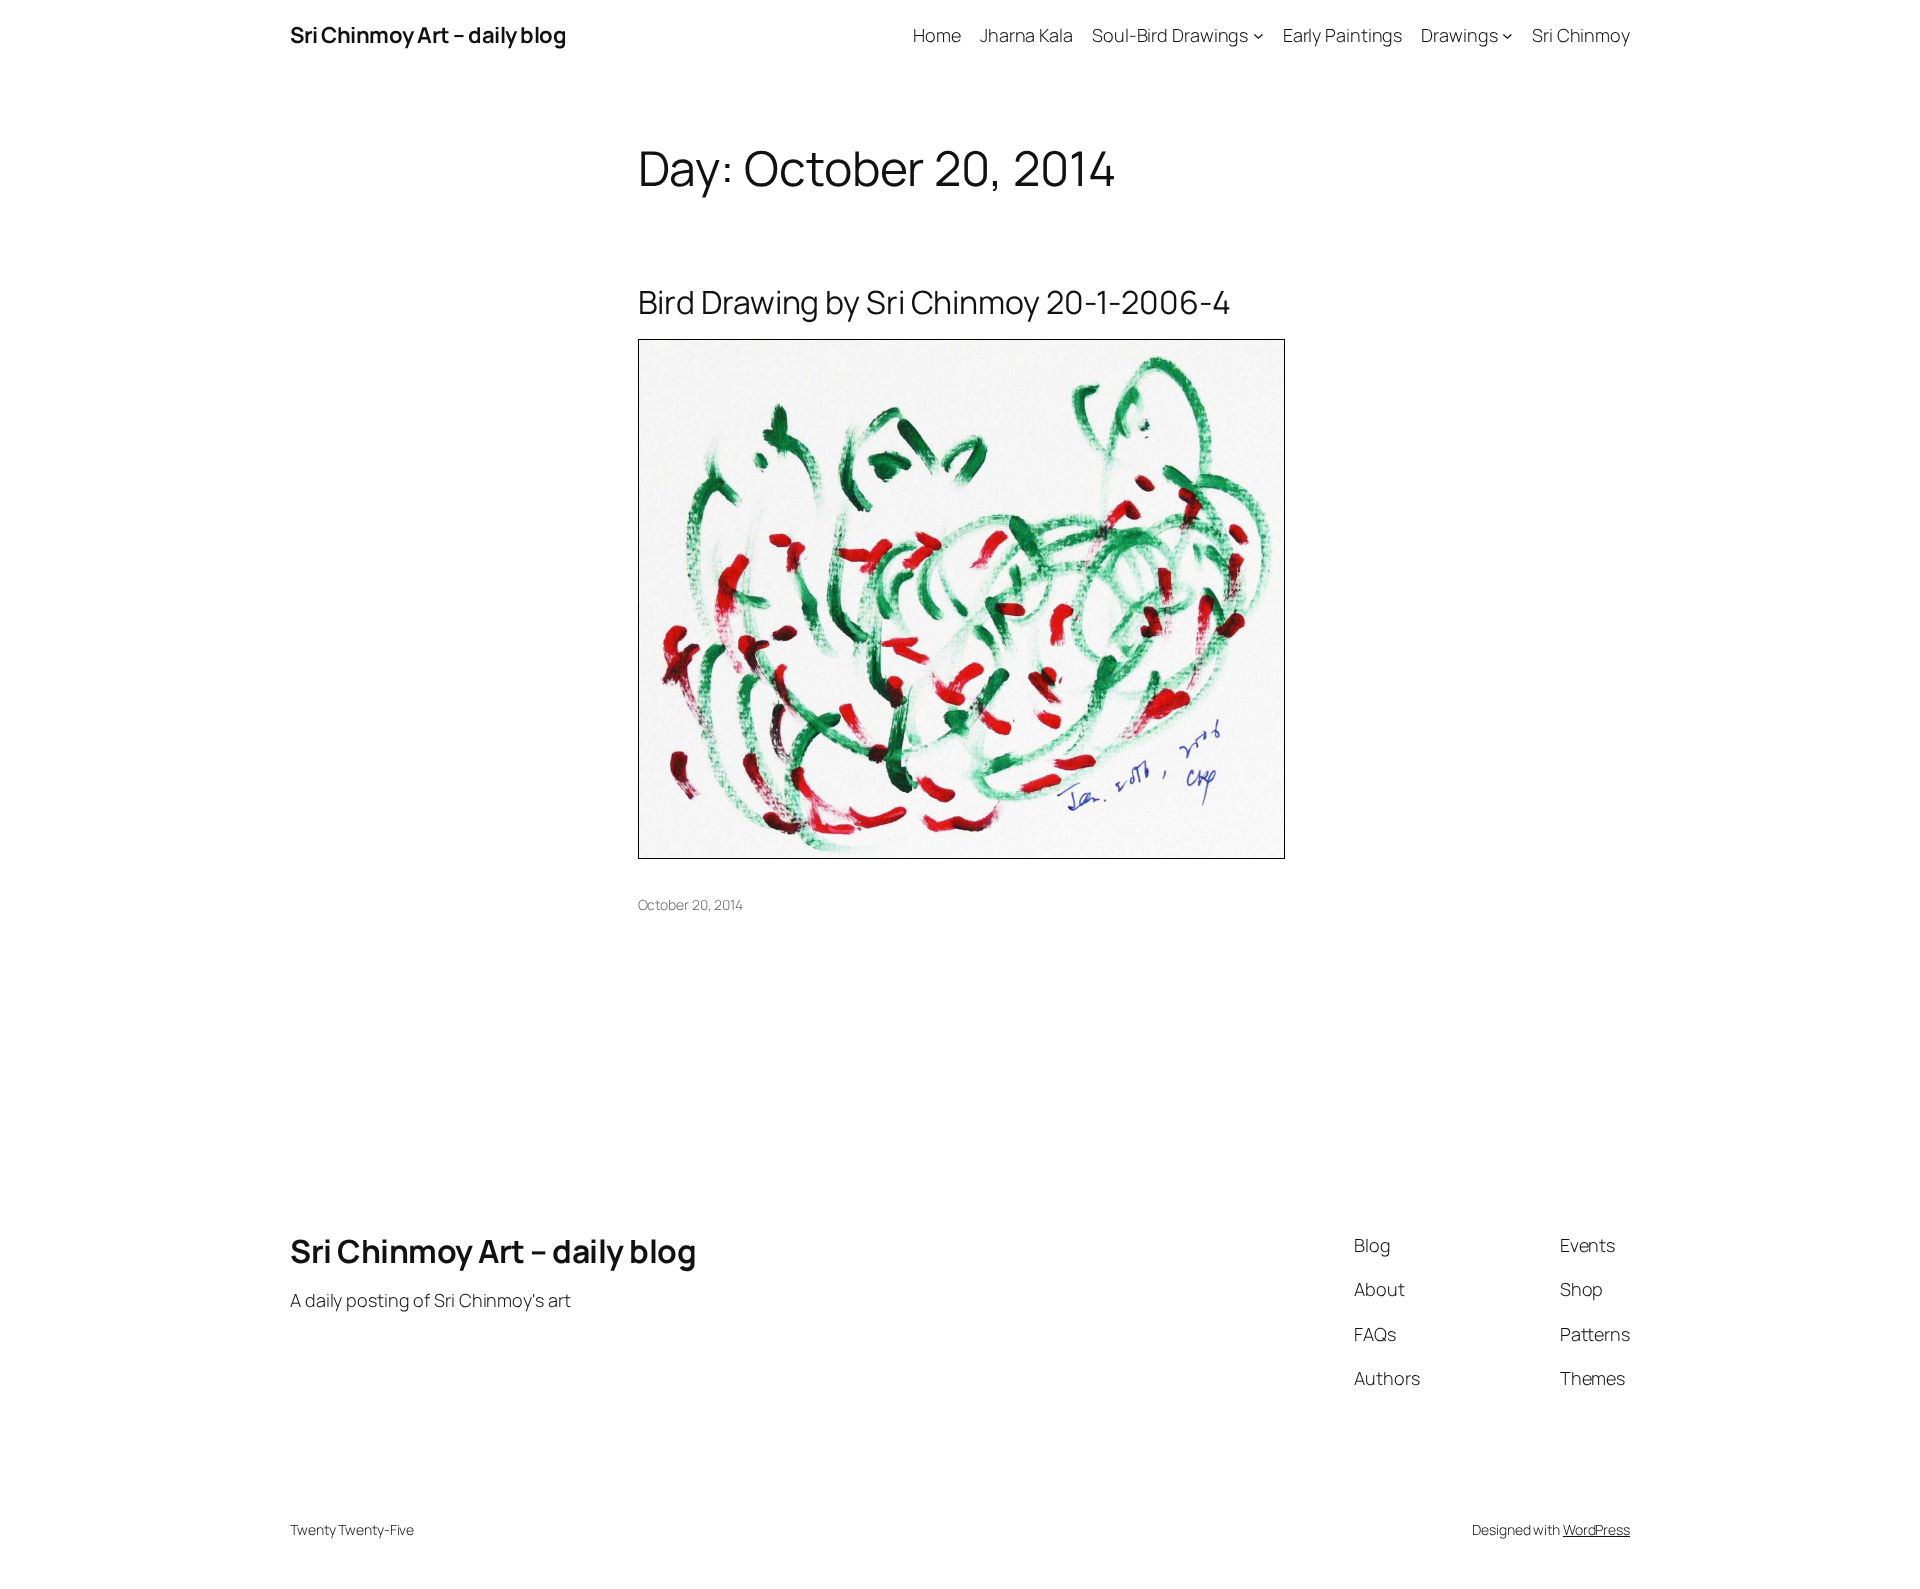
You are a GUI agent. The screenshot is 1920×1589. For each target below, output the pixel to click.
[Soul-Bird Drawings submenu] (1258, 35)
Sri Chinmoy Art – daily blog (428, 35)
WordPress (1596, 1529)
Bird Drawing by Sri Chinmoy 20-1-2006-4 (934, 302)
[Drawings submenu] (1507, 35)
